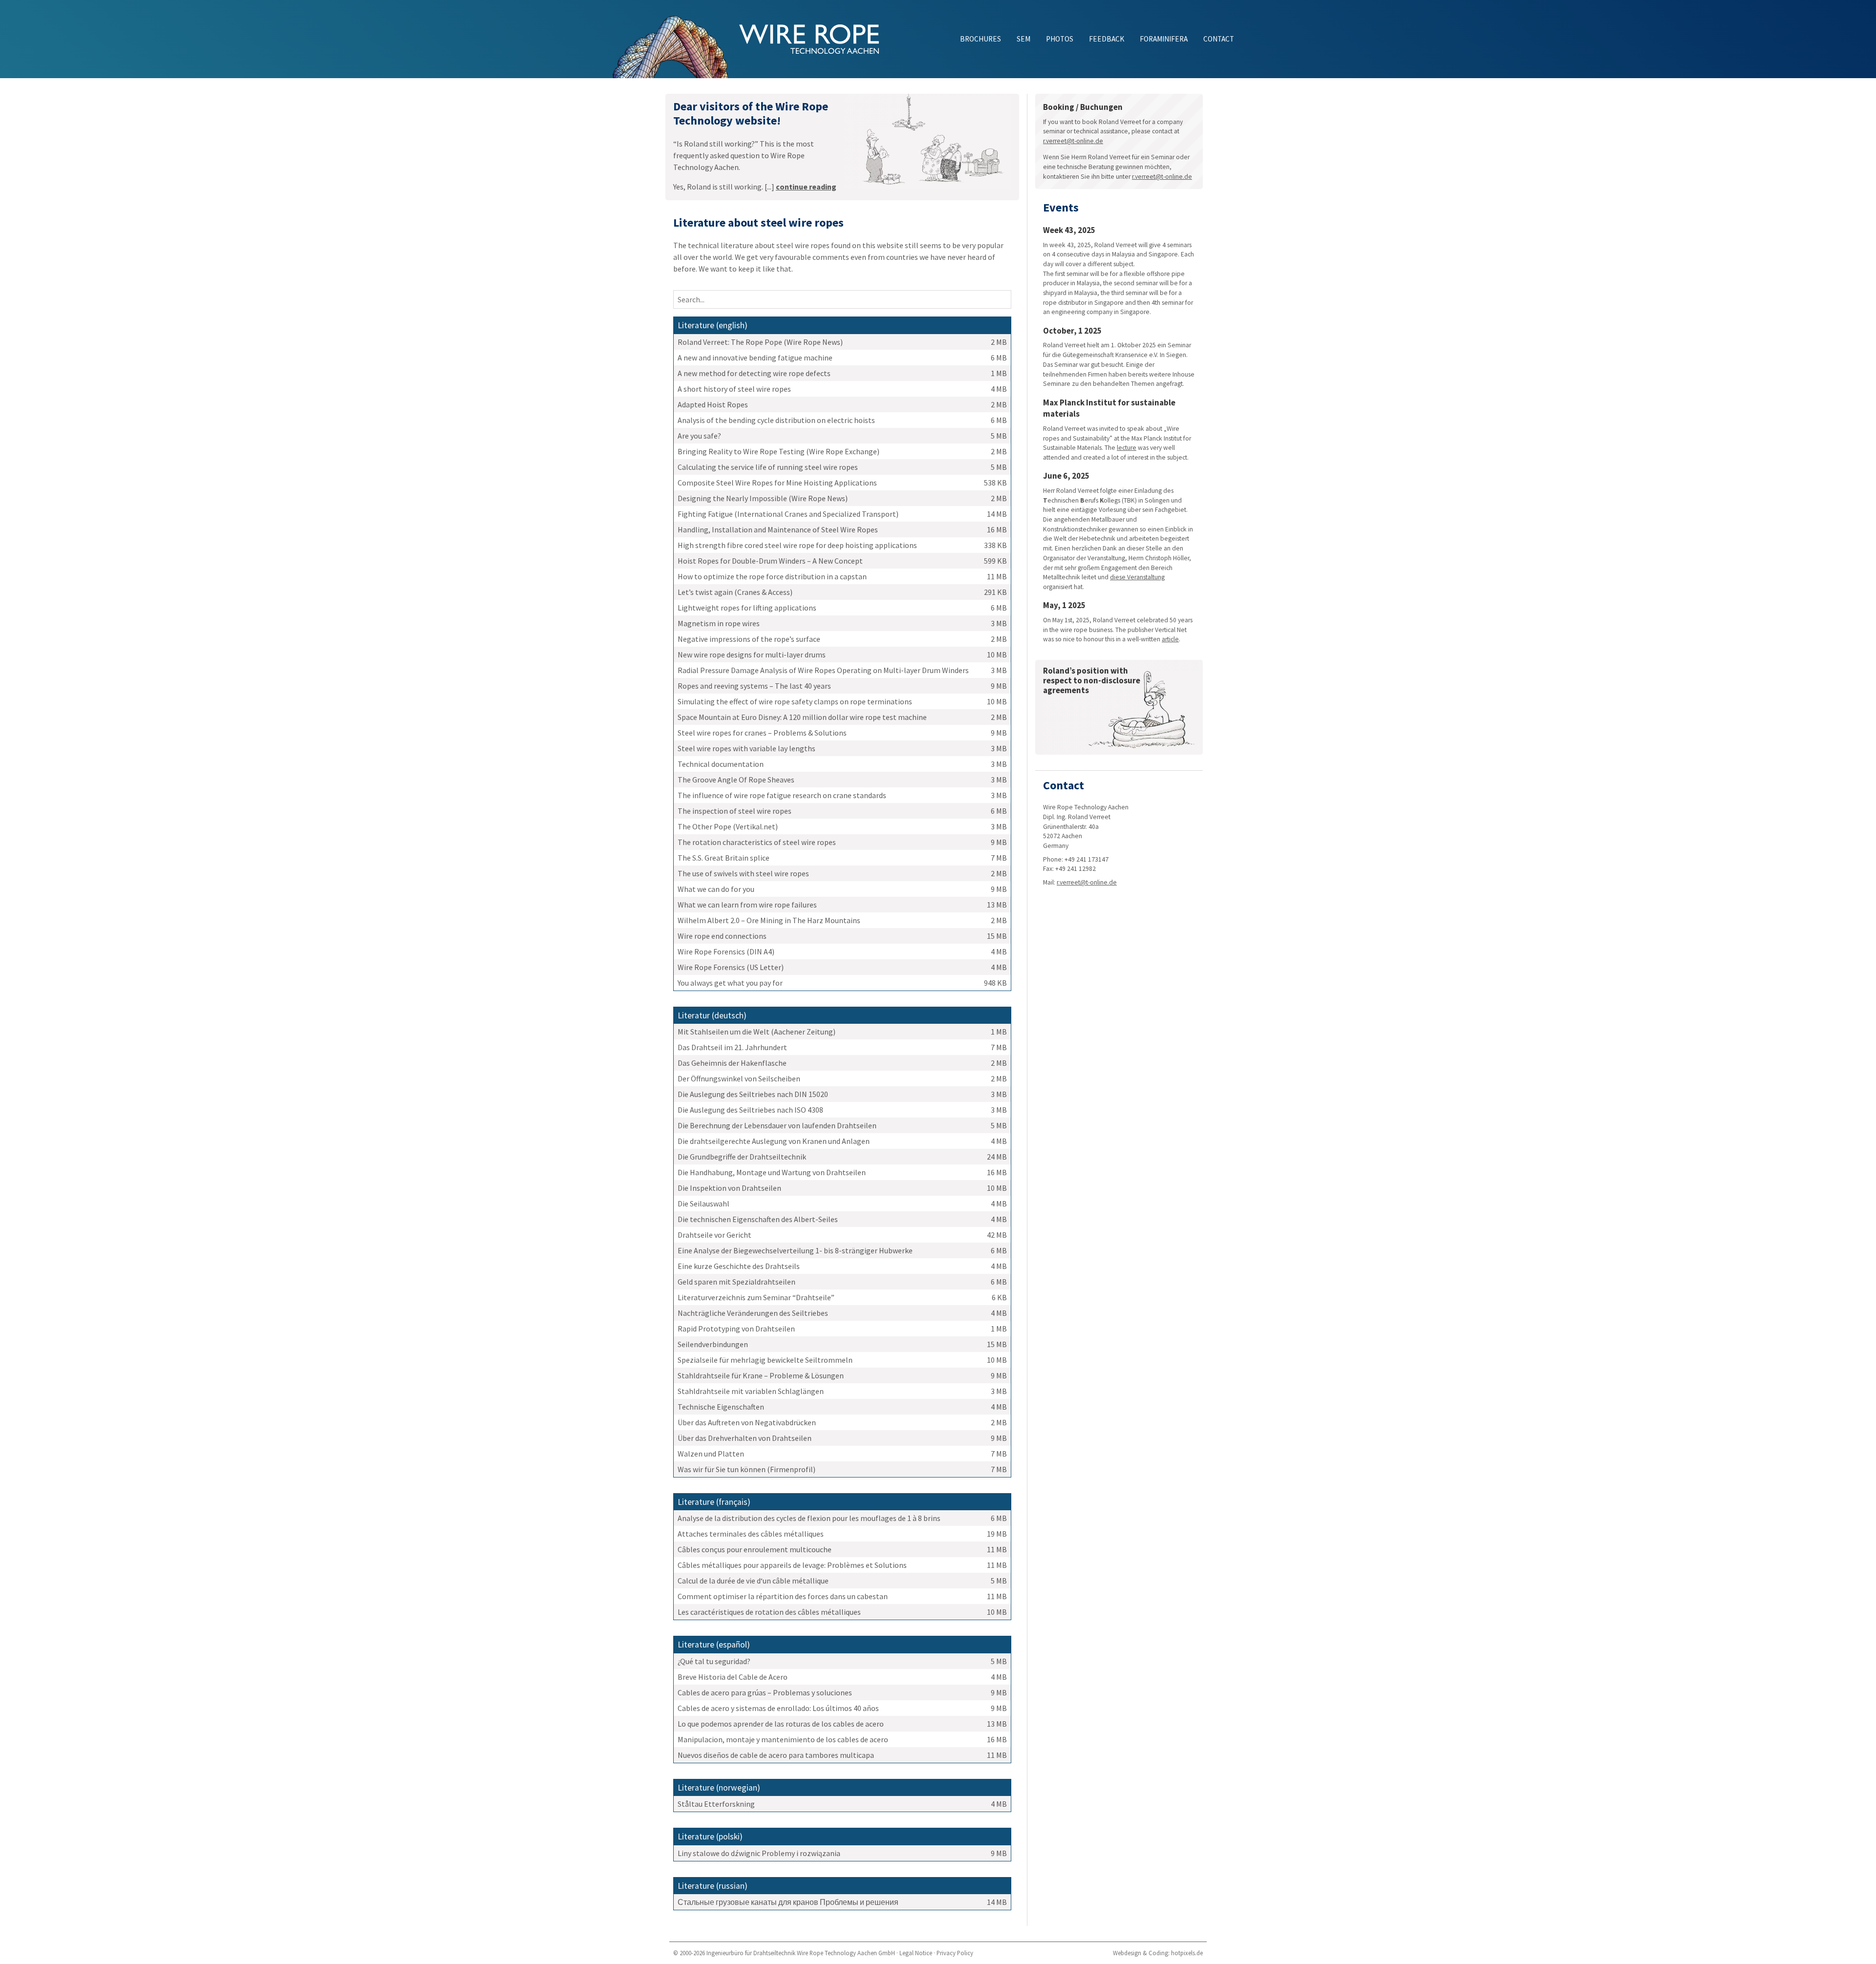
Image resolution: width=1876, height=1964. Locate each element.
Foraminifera (1164, 39)
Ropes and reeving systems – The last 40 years (754, 686)
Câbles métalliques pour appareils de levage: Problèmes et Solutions (792, 1565)
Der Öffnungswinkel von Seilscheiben (739, 1078)
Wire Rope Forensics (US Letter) (731, 967)
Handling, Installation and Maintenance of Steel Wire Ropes (778, 529)
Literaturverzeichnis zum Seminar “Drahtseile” (756, 1297)
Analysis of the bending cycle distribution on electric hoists (776, 420)
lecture (1127, 448)
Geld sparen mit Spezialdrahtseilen (736, 1282)
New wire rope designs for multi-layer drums (752, 655)
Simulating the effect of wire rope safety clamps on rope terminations (795, 701)
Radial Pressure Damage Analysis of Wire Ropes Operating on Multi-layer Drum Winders (823, 670)
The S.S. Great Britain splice (724, 858)
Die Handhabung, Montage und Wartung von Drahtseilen (772, 1172)
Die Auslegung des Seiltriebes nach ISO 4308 (750, 1110)
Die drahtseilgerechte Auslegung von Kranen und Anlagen (774, 1141)
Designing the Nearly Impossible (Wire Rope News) (763, 498)
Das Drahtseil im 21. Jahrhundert (732, 1047)
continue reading (806, 187)
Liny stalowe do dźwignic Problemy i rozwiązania (759, 1853)
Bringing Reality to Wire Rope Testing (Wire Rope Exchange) (778, 451)
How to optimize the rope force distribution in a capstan (772, 576)
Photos (1060, 39)
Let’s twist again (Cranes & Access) (735, 592)
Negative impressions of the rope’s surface (749, 639)
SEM (1023, 39)
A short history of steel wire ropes (734, 389)
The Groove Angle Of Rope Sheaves (736, 780)
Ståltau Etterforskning (716, 1804)
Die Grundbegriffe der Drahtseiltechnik (742, 1157)
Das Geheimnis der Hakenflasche (732, 1063)
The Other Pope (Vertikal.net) (728, 826)
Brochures (981, 39)
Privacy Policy (955, 1953)
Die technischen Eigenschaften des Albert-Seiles (758, 1219)
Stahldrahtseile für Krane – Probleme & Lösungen (761, 1375)
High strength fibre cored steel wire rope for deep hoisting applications (797, 545)
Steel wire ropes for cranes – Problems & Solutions (762, 733)
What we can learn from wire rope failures (747, 905)
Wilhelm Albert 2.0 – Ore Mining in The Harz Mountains (769, 920)
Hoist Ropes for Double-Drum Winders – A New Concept (770, 561)
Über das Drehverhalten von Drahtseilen (745, 1438)
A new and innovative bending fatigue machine (755, 358)
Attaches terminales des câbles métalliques (751, 1534)
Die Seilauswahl (703, 1204)
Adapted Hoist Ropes (713, 404)
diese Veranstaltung (1137, 577)
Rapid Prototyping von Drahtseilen (736, 1329)
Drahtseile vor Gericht (714, 1235)
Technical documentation (721, 764)
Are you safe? (699, 436)
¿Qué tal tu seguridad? (714, 1661)
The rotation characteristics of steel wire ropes (757, 842)
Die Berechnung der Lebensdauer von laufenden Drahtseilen (777, 1125)
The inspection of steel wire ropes (735, 811)
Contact (1219, 39)
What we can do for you (716, 889)
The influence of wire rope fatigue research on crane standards (782, 795)
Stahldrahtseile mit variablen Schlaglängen (751, 1391)
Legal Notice (916, 1953)
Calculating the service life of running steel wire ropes (768, 467)
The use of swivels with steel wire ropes (743, 873)
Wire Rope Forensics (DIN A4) (726, 951)
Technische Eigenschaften (721, 1407)
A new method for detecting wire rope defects (754, 373)
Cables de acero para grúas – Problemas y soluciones (765, 1692)
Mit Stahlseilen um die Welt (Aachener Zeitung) (757, 1032)
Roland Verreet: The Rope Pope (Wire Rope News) (760, 342)
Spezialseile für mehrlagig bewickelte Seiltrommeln (765, 1360)
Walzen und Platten (711, 1454)
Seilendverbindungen (713, 1344)
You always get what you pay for (730, 983)
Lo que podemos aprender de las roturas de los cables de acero (781, 1724)
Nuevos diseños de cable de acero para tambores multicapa (776, 1755)
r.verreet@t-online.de (1073, 141)
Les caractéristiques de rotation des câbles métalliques (769, 1612)
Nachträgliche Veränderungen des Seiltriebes (753, 1313)
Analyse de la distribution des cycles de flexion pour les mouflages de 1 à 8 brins (809, 1518)
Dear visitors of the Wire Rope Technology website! (751, 113)
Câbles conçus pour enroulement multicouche (755, 1549)
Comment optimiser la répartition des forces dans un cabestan (783, 1596)
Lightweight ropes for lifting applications (747, 608)
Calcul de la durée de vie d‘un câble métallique (753, 1581)
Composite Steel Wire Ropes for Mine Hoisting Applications (777, 483)
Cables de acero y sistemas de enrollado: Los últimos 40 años (778, 1708)
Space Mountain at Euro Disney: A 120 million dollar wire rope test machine (802, 717)
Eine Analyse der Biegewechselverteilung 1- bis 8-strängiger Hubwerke (795, 1250)
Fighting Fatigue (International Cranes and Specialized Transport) (788, 514)
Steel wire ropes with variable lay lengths (746, 748)
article (1170, 639)
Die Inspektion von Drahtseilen (729, 1188)
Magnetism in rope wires (719, 623)
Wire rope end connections (722, 936)
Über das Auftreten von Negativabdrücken (747, 1422)
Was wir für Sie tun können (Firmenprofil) (746, 1469)
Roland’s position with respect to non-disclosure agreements (1092, 680)
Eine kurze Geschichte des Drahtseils (739, 1266)
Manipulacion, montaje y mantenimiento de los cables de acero (783, 1739)
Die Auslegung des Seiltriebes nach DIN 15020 (753, 1094)
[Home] (675, 39)
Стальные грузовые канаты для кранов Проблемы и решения (788, 1902)
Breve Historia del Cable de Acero (733, 1677)
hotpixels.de (1187, 1953)
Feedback (1107, 39)
